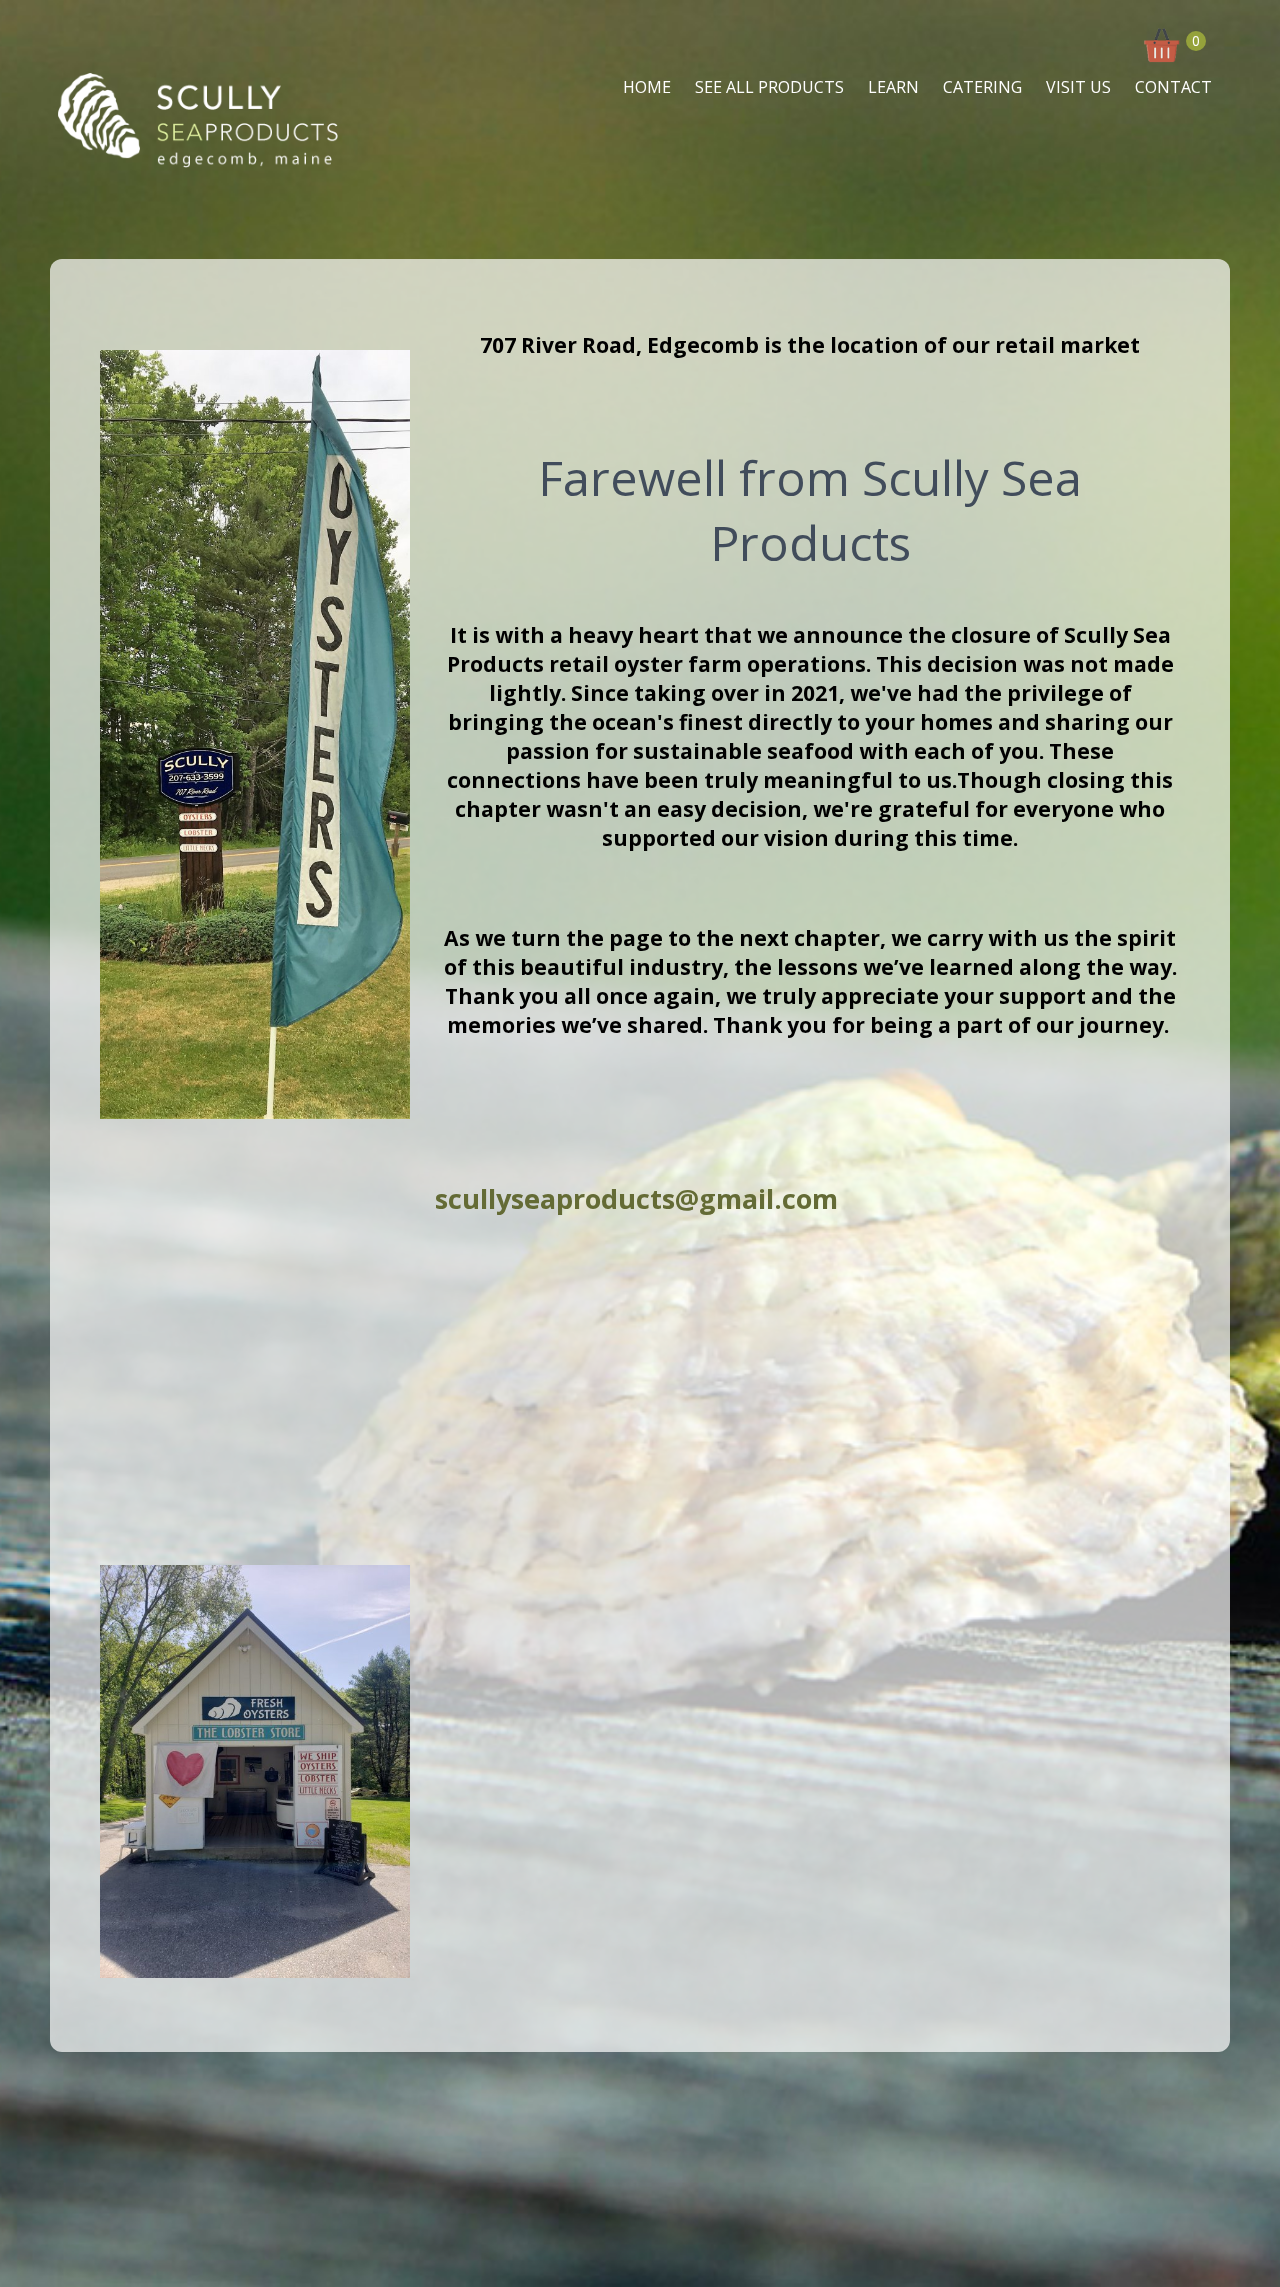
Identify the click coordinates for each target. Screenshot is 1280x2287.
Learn (893, 87)
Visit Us (1078, 87)
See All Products (769, 87)
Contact (1173, 87)
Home (647, 87)
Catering (982, 87)
